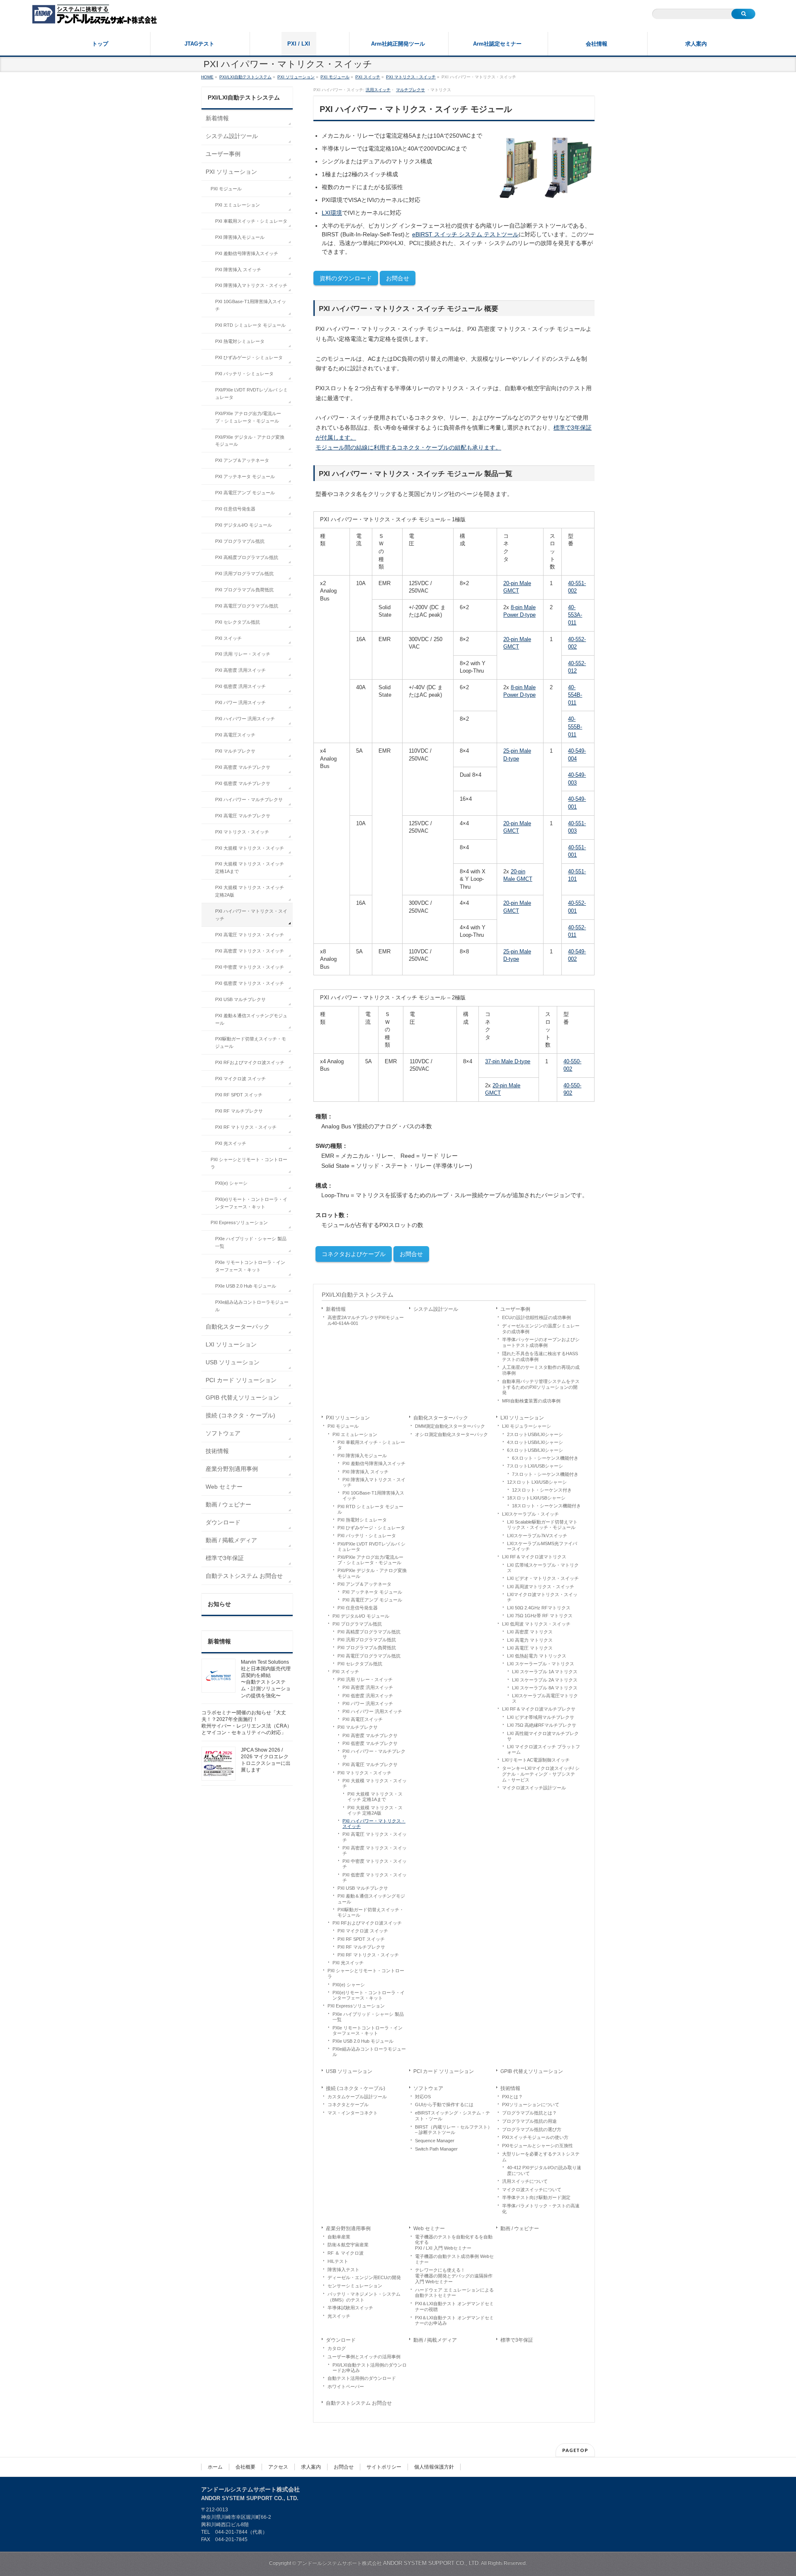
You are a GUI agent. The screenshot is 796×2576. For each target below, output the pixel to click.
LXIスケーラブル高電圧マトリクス (545, 1698)
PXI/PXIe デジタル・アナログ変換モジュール (372, 1573)
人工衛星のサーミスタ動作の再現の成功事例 (541, 1370)
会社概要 (245, 2467)
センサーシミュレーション (355, 2286)
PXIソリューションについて (531, 2105)
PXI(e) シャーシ (349, 1985)
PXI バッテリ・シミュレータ (367, 1536)
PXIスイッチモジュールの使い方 (535, 2137)
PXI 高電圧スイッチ (363, 1719)
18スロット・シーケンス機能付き (546, 1506)
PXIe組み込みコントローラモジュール (369, 2052)
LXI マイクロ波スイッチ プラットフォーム (544, 1749)
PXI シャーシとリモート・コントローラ (366, 1973)
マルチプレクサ (410, 90)
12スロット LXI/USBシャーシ (537, 1482)
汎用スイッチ (378, 90)
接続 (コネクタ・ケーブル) (356, 2088)
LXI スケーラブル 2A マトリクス (545, 1680)
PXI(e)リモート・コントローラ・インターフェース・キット (369, 1995)
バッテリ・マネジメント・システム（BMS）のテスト (364, 2297)
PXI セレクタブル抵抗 (360, 1664)
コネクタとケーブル (348, 2105)
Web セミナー (429, 2228)
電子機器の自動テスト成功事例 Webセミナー (454, 2259)
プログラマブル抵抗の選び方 (532, 2129)
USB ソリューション (349, 2071)
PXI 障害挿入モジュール (362, 1456)
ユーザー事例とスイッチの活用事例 (364, 2357)
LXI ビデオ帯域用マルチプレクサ (541, 1717)
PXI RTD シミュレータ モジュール (370, 1509)
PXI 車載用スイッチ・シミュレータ (371, 1445)
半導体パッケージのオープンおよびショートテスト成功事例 (541, 1342)
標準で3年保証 (517, 2340)
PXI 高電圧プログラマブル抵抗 (369, 1656)
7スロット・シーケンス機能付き (545, 1474)
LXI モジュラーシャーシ (527, 1426)
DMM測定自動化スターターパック (450, 1426)
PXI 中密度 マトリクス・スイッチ (375, 1864)
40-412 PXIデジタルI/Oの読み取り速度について (544, 2170)
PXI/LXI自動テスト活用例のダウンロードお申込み (370, 2368)
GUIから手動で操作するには (444, 2105)
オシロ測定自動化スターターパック (451, 1434)
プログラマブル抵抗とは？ (529, 2113)
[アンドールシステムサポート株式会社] (95, 15)
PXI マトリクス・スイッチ (364, 1773)
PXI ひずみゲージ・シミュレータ (371, 1528)
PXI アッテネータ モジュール (372, 1592)
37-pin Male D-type (508, 1061)
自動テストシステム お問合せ (359, 2403)
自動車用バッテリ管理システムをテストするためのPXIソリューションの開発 (541, 1387)
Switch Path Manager (436, 2149)
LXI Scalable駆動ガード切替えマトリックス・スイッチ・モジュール (542, 1525)
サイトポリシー (384, 2467)
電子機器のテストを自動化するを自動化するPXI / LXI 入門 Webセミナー (454, 2243)
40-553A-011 (575, 615)
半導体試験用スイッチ (350, 2308)
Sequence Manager (435, 2141)
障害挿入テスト (343, 2270)
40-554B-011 (575, 695)
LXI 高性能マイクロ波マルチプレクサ (543, 1736)
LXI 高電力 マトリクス (530, 1640)
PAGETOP (575, 2450)
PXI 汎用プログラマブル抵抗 (367, 1640)
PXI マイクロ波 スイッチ (363, 1931)
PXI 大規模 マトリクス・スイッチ (375, 1783)
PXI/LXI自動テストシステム (358, 1295)
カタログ (337, 2348)
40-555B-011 (575, 727)
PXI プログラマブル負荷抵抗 (367, 1648)
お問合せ (398, 278)
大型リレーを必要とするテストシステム (541, 2157)
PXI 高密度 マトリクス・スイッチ (375, 1851)
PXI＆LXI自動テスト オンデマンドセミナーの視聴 (454, 2306)
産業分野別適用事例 (348, 2228)
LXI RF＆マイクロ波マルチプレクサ (539, 1709)
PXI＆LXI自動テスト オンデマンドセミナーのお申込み (454, 2321)
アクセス (278, 2467)
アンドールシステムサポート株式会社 (389, 2563)
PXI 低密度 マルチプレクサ (370, 1743)
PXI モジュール (343, 1426)
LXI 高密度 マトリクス (530, 1632)
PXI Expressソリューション (356, 2006)
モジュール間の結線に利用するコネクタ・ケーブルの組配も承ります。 (408, 447)
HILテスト (338, 2261)
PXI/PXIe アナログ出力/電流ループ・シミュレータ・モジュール (370, 1560)
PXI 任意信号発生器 (358, 1608)
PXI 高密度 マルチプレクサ (370, 1735)
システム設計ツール (436, 1309)
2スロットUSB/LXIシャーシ (535, 1434)
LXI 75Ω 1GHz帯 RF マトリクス (540, 1616)
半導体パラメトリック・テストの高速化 (541, 2209)
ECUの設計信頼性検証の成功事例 (536, 1317)
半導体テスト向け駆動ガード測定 (536, 2197)
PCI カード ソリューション (444, 2071)
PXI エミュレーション (355, 1434)
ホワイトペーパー (346, 2386)
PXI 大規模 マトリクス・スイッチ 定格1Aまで (375, 1797)
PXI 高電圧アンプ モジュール (372, 1600)
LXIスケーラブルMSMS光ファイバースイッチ (542, 1546)
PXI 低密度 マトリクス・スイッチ (375, 1877)
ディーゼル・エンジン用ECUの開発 (364, 2277)
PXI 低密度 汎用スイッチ (368, 1696)
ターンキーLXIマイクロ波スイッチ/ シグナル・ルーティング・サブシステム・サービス (541, 1774)
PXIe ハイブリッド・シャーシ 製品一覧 (368, 2017)
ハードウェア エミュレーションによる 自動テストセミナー (454, 2293)
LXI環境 (332, 213)
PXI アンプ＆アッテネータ (364, 1584)
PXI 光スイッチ (348, 1963)
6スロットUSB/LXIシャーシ (535, 1450)
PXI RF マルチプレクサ (361, 1947)
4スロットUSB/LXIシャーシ (535, 1442)
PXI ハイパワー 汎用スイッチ (372, 1711)
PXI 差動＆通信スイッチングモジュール (371, 1899)
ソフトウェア (428, 2088)
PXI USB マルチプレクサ (363, 1888)
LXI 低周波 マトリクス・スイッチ (536, 1624)
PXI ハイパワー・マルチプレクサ (374, 1754)
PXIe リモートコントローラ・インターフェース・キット (368, 2030)
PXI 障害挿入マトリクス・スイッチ (374, 1482)
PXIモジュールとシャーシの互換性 (538, 2146)
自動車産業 (339, 2237)
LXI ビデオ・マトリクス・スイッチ (543, 1578)
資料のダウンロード (346, 278)
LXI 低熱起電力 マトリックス (537, 1656)
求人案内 (311, 2467)
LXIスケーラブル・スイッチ (530, 1514)
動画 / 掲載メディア (435, 2340)
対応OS (423, 2097)
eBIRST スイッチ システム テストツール (465, 234)
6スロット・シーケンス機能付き (545, 1458)
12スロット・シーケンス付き (542, 1490)
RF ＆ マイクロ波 (346, 2253)
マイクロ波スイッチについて (532, 2190)
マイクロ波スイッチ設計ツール (534, 1788)
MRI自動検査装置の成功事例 (531, 1401)
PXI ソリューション (348, 1418)
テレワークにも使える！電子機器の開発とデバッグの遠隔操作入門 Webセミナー (454, 2276)
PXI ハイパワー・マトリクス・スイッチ (374, 1824)
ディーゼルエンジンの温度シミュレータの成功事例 (541, 1329)
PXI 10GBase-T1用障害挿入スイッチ (373, 1496)
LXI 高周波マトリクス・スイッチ (541, 1587)
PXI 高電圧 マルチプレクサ (370, 1764)
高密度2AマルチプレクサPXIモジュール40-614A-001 (366, 1320)
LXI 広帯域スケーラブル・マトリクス (543, 1568)
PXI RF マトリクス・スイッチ (368, 1955)
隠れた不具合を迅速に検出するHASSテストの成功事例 (540, 1356)
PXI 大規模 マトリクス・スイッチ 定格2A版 (375, 1810)
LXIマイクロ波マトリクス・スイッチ (542, 1597)
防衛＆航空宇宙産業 (348, 2245)
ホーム (215, 2467)
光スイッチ (339, 2316)
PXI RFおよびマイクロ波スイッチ (367, 1923)
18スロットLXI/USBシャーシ (536, 1498)
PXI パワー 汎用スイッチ (368, 1704)
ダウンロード (341, 2340)
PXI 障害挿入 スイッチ (365, 1472)
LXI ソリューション (522, 1418)
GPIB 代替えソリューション (532, 2071)
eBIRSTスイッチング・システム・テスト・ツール (453, 2116)
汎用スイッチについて (525, 2181)
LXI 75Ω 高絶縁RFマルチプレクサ (542, 1725)
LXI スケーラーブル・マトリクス (541, 1664)
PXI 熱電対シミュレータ (362, 1520)
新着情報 (336, 1309)
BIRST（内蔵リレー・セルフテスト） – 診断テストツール (454, 2130)
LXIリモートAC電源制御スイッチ (536, 1760)
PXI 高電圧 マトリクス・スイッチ (375, 1837)
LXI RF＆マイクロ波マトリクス (534, 1557)
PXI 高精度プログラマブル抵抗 (369, 1632)
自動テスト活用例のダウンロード (362, 2378)
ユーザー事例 (515, 1309)
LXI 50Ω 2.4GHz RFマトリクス (539, 1608)
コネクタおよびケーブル (354, 1254)
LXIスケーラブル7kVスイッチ (537, 1536)
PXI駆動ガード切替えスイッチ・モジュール (371, 1912)
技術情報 (510, 2088)
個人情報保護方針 (434, 2467)
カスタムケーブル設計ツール (357, 2097)
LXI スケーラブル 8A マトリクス (545, 1688)
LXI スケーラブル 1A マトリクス (545, 1672)
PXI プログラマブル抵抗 (357, 1624)
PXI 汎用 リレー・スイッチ (365, 1679)
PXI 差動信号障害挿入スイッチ (374, 1463)
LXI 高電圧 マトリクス (530, 1648)
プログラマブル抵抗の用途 (529, 2121)
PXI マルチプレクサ (358, 1727)
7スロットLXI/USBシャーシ (535, 1466)
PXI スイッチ (346, 1672)
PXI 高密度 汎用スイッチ (368, 1687)
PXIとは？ (512, 2097)
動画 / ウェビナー (520, 2228)
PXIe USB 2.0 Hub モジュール (363, 2041)
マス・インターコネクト (353, 2113)
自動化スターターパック (441, 1418)
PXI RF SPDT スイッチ (361, 1939)
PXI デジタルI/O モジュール (361, 1616)
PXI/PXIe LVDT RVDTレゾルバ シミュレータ (371, 1547)
